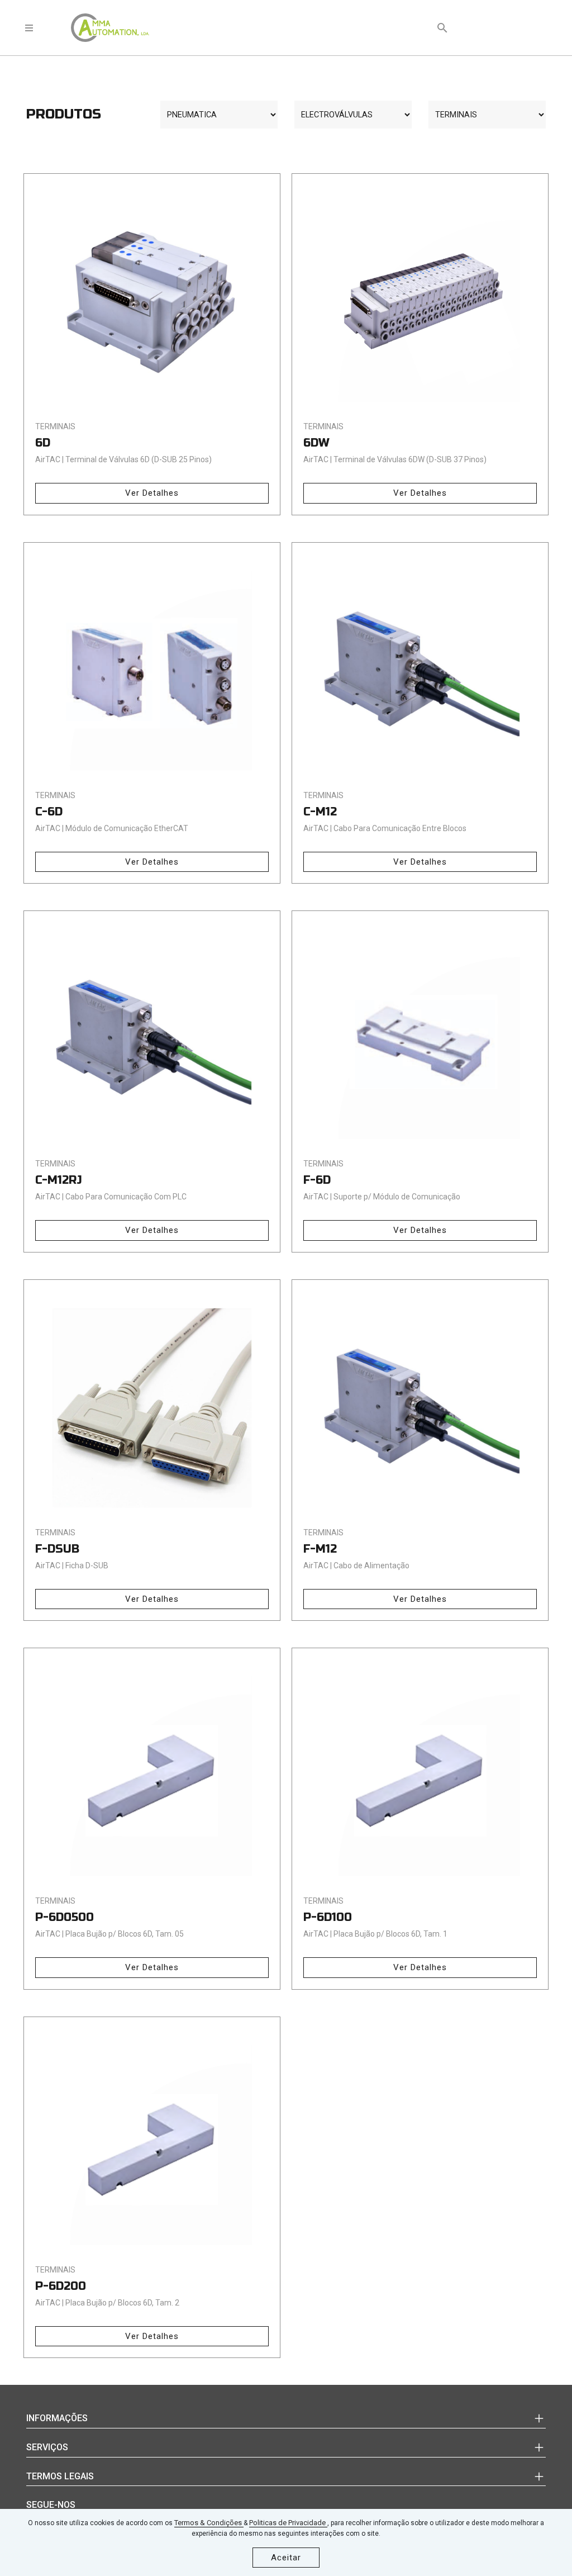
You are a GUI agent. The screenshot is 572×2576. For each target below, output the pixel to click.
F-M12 (320, 1549)
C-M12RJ (59, 1180)
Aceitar (286, 2558)
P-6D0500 (65, 1917)
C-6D (49, 812)
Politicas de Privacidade (288, 2523)
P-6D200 (61, 2286)
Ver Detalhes (152, 493)
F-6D (317, 1180)
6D (43, 443)
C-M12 (320, 812)
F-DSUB (57, 1549)
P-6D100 (328, 1917)
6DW (316, 443)
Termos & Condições (209, 2523)
